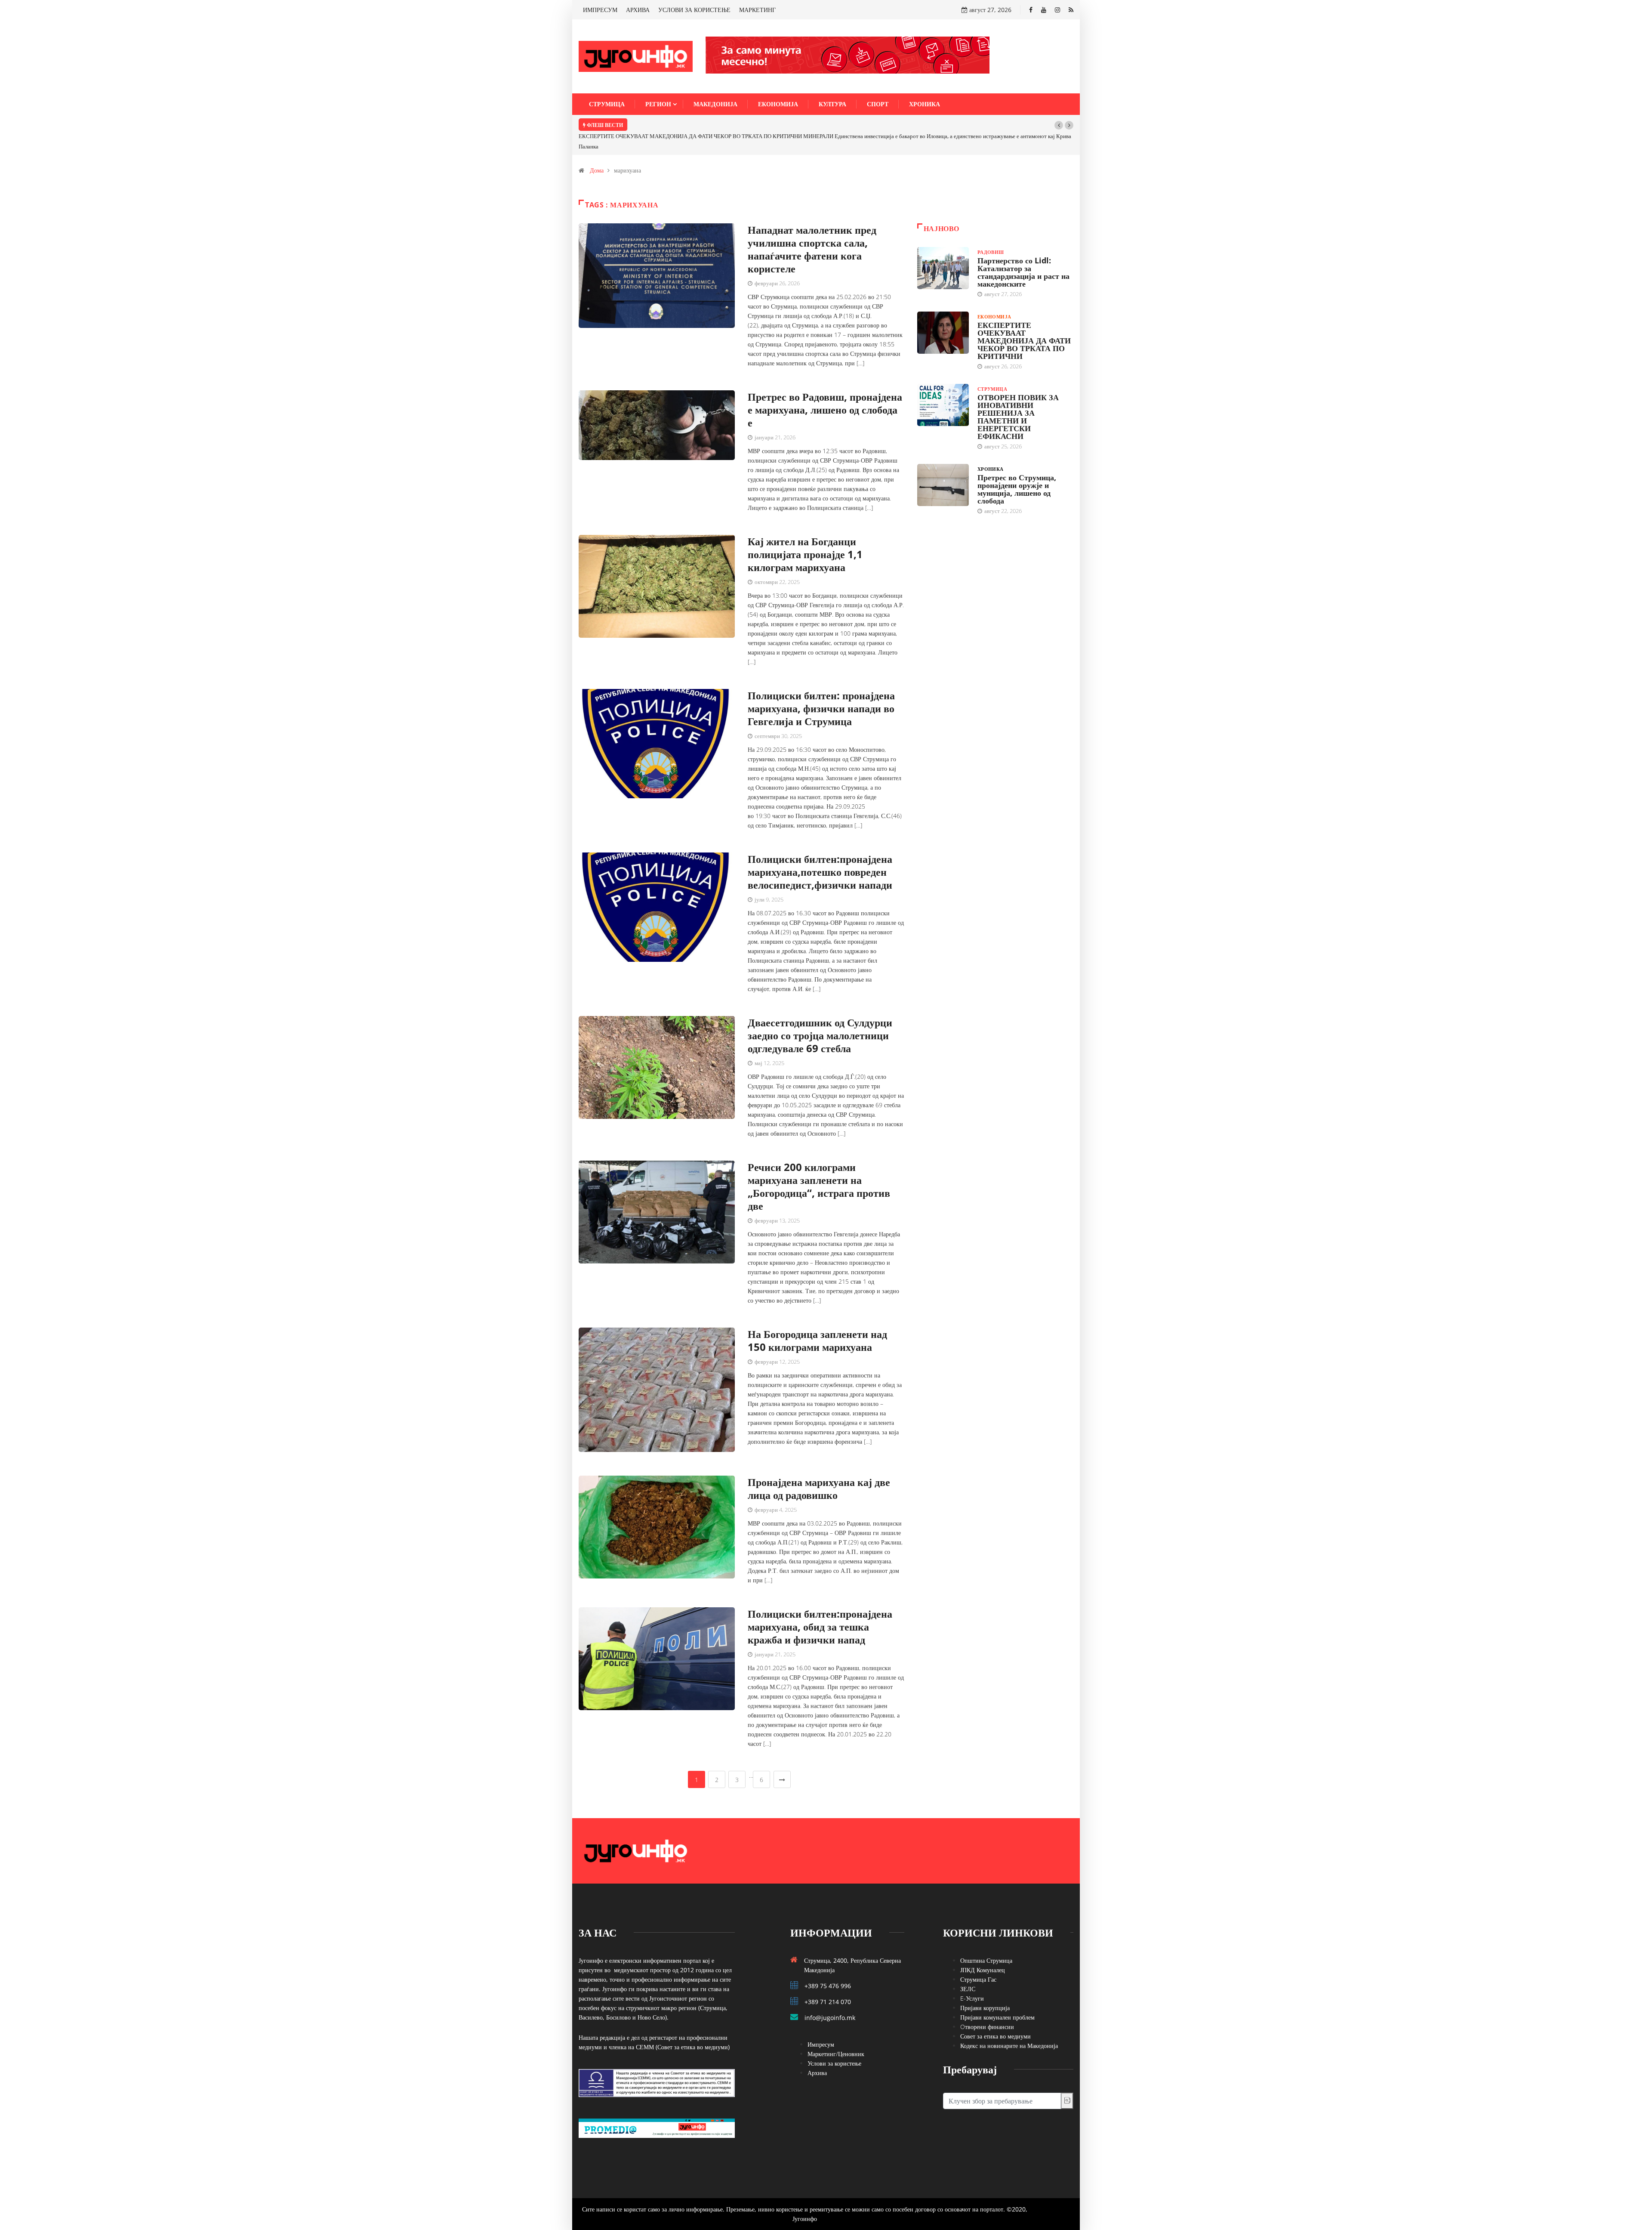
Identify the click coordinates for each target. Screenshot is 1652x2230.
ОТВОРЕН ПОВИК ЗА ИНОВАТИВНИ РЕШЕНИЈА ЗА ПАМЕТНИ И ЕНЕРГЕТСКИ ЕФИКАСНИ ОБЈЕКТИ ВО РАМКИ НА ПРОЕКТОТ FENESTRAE (809, 125)
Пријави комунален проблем (997, 1997)
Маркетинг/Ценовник (836, 2033)
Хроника (925, 104)
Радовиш (991, 231)
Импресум (821, 2024)
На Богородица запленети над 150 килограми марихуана (817, 1320)
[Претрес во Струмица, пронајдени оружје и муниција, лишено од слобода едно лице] (943, 464)
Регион (658, 104)
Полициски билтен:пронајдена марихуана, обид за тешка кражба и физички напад (820, 1606)
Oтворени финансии (987, 2006)
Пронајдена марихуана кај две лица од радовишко (819, 1468)
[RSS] (1071, 10)
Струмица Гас (978, 1959)
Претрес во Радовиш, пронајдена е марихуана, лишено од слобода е (825, 389)
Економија (778, 104)
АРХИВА (638, 10)
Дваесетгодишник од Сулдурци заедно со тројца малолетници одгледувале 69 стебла (820, 1015)
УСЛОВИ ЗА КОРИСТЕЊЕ (694, 10)
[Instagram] (1057, 10)
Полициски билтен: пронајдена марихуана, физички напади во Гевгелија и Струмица (821, 687)
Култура (832, 104)
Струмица (607, 104)
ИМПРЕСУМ (600, 10)
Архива (817, 2052)
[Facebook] (1031, 10)
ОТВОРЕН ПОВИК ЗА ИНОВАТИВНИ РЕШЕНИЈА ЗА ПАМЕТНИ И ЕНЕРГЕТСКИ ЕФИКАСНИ (1018, 396)
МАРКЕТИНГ (757, 10)
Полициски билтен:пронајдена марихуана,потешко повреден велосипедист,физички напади (820, 851)
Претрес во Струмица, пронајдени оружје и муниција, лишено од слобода (1017, 468)
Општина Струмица (986, 1940)
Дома (597, 150)
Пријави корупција (985, 1987)
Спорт (878, 104)
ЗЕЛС (968, 1968)
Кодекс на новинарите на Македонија (1009, 2025)
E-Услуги (972, 1978)
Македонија (715, 104)
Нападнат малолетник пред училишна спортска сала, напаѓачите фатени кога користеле (812, 228)
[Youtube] (1044, 10)
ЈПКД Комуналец (983, 1949)
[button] (1059, 125)
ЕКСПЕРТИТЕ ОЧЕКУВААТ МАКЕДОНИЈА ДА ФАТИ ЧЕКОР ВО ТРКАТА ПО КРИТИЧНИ (1024, 320)
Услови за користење (834, 2043)
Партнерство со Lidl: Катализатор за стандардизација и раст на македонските (1023, 251)
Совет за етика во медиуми (996, 2015)
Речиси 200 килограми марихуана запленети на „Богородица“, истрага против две (819, 1166)
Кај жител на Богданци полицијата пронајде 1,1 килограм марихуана (805, 533)
